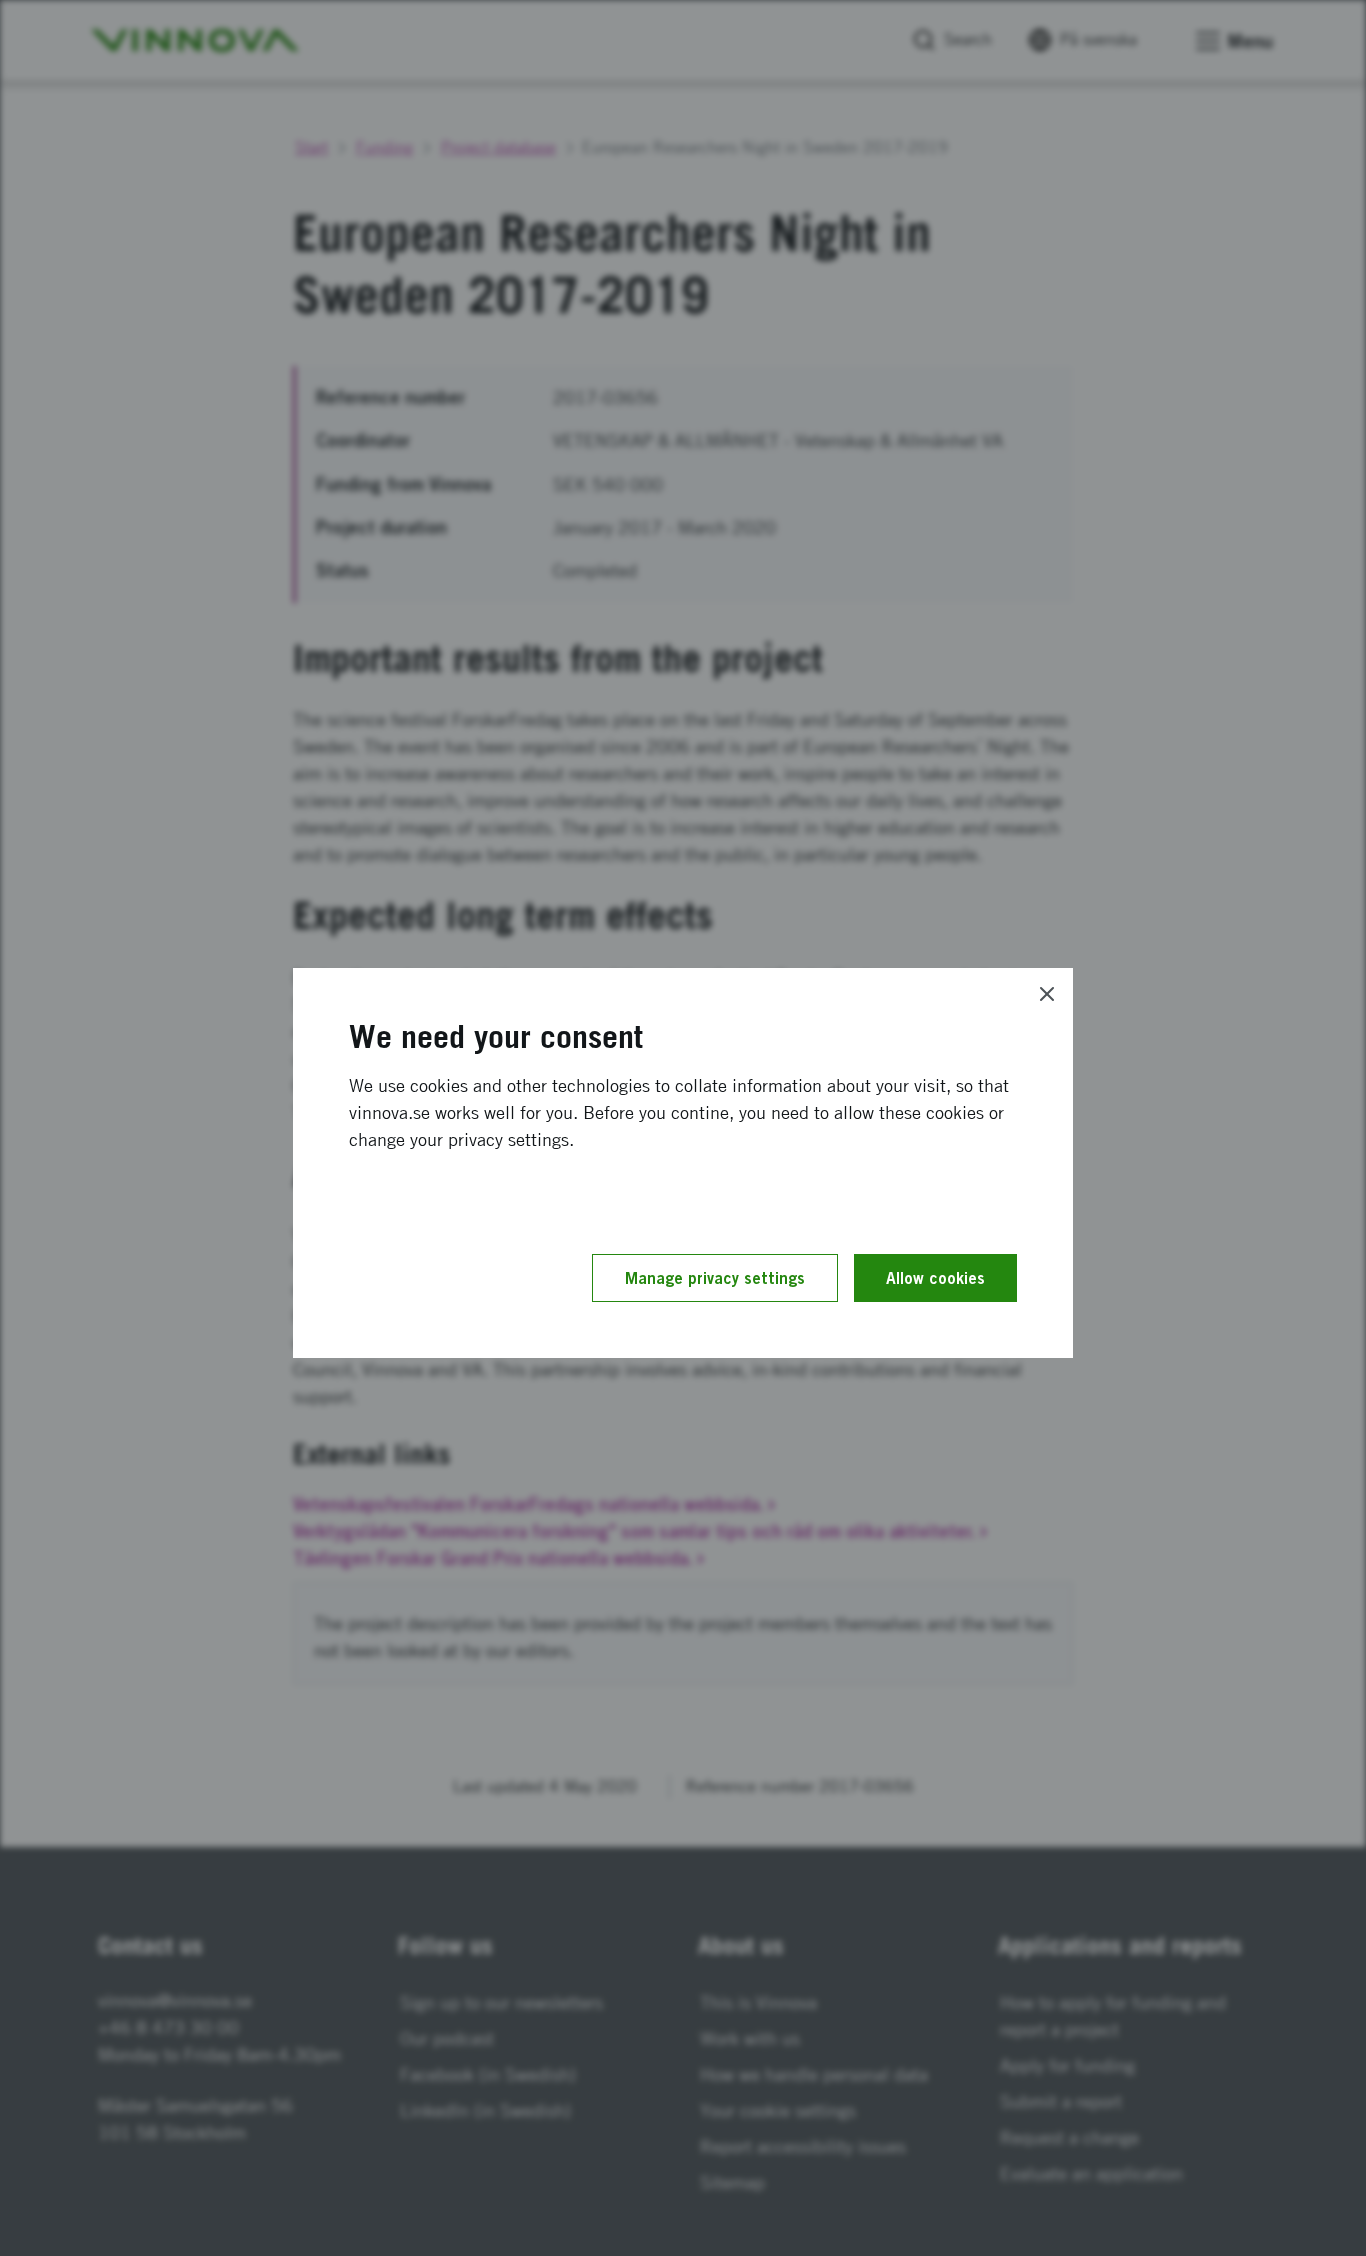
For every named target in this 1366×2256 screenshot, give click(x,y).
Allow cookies (935, 1278)
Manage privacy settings (715, 1278)
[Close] (1047, 994)
